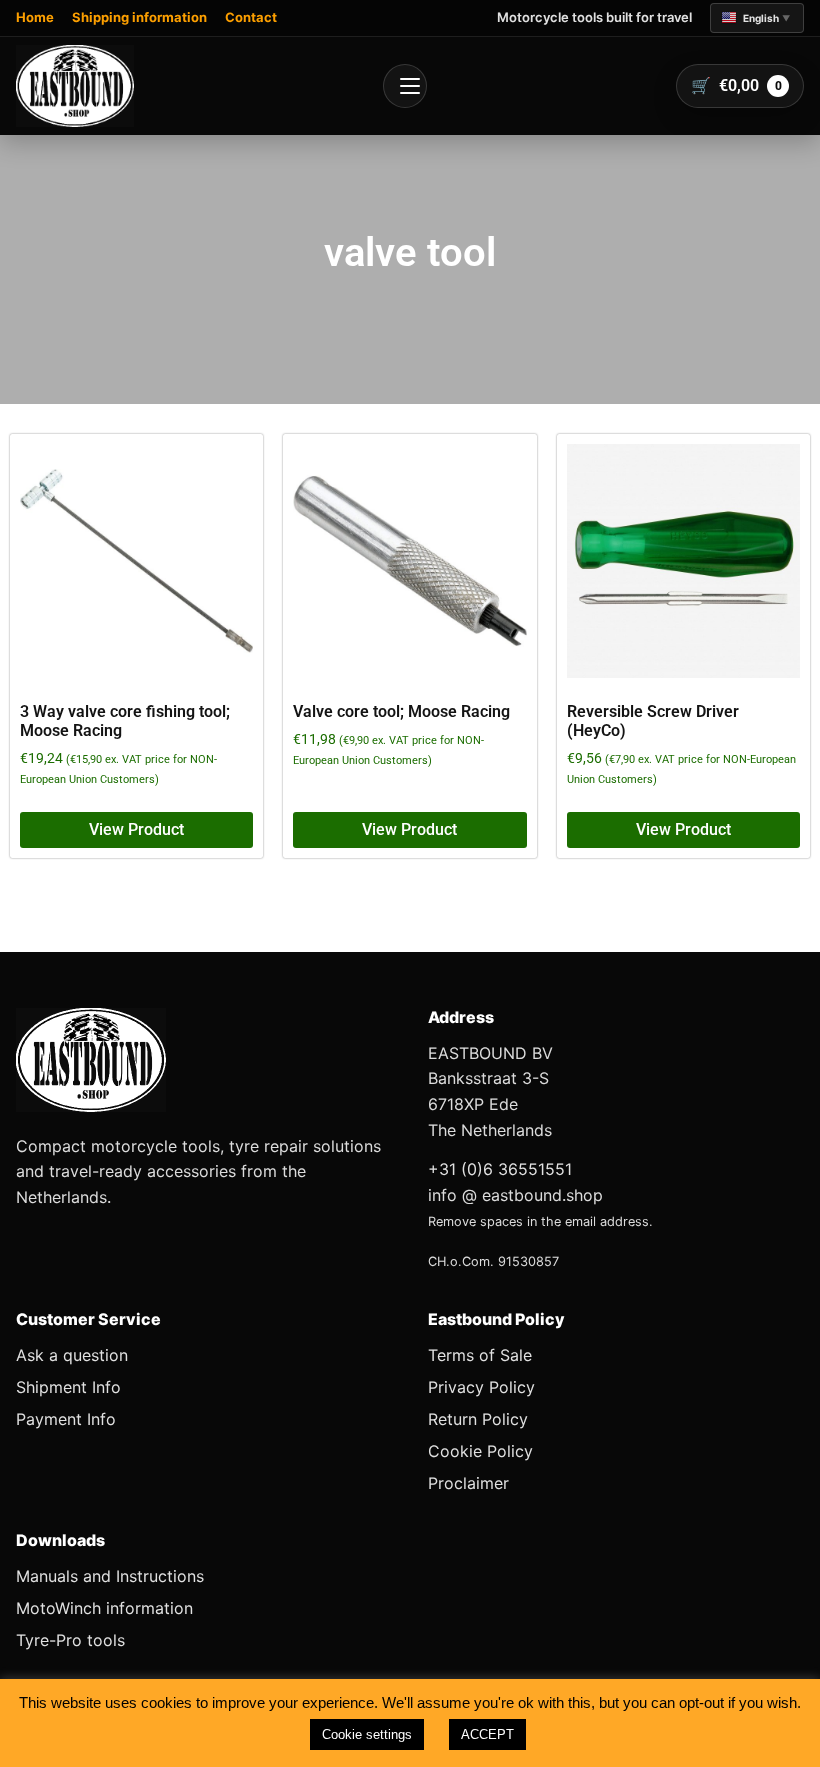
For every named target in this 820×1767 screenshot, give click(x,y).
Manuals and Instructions (110, 1576)
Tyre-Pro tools (70, 1640)
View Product (136, 829)
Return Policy (478, 1419)
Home (35, 17)
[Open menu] (405, 86)
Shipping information (139, 17)
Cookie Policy (480, 1451)
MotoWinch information (104, 1608)
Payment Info (66, 1419)
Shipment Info (68, 1387)
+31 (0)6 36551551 (500, 1169)
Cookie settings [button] (367, 1734)
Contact (251, 17)
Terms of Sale (480, 1355)
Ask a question (72, 1355)
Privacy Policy (481, 1387)
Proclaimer (468, 1483)
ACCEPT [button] (487, 1734)
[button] (757, 18)
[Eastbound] (75, 86)
